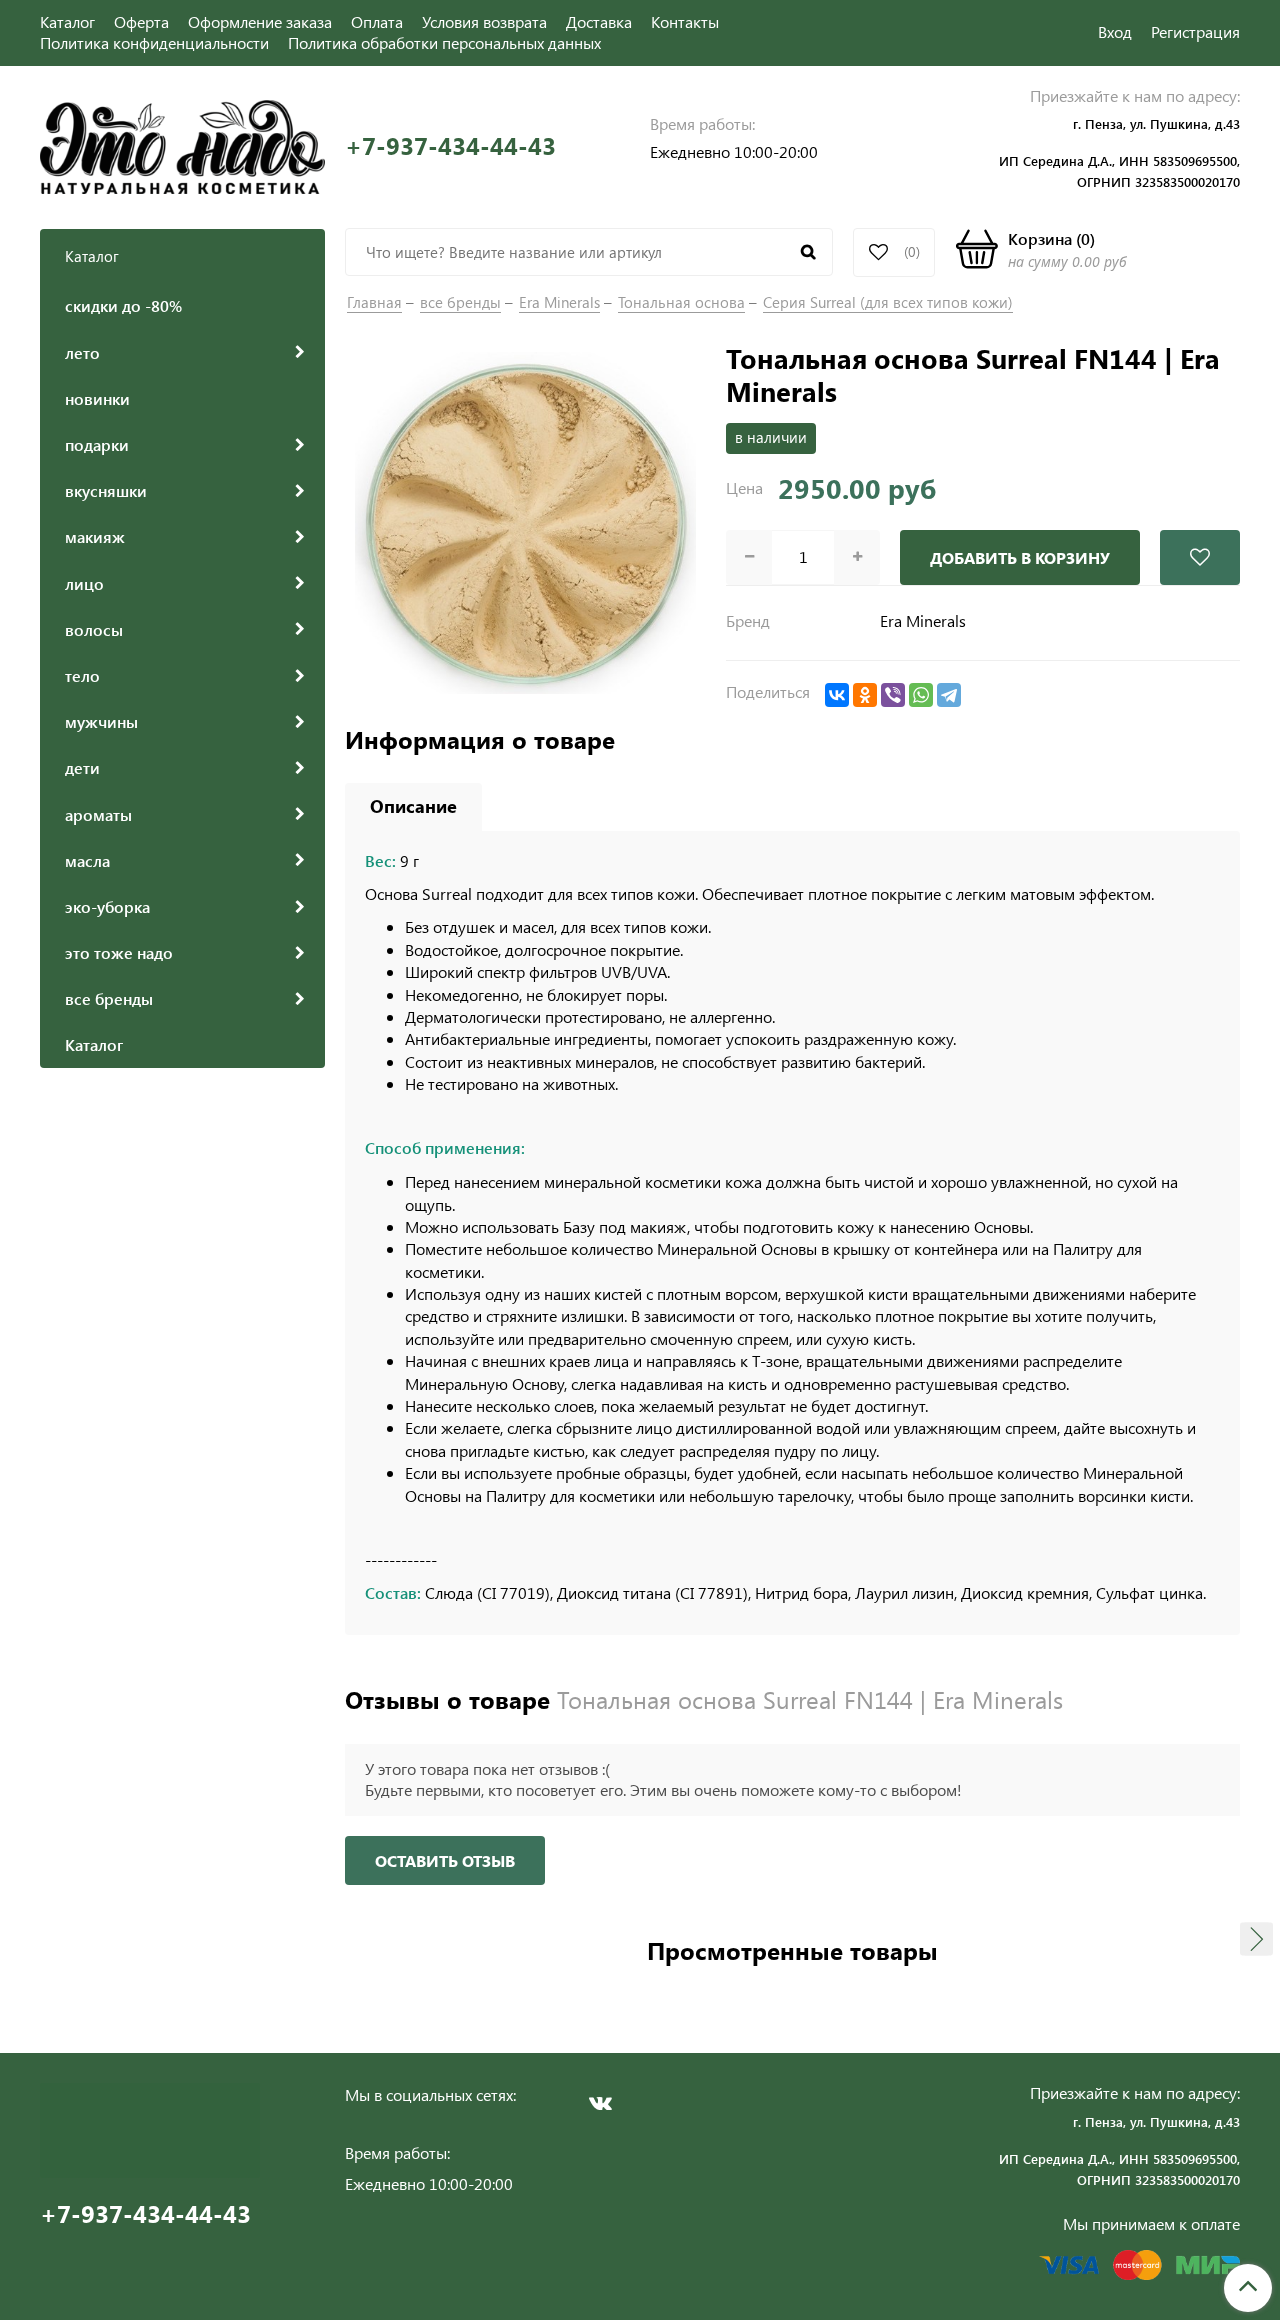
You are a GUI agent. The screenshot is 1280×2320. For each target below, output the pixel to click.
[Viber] (893, 695)
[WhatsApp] (921, 695)
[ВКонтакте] (837, 695)
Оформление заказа (260, 21)
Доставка (599, 21)
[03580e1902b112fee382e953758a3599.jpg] (525, 520)
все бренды (460, 302)
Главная (374, 302)
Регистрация (1195, 31)
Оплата (377, 21)
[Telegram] (949, 695)
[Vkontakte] (600, 2103)
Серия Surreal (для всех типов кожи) (888, 302)
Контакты (685, 21)
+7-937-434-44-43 (450, 145)
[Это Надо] (182, 144)
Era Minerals (559, 302)
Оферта (141, 21)
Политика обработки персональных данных (444, 42)
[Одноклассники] (865, 695)
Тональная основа (681, 302)
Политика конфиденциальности (154, 42)
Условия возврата (484, 21)
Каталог (67, 21)
